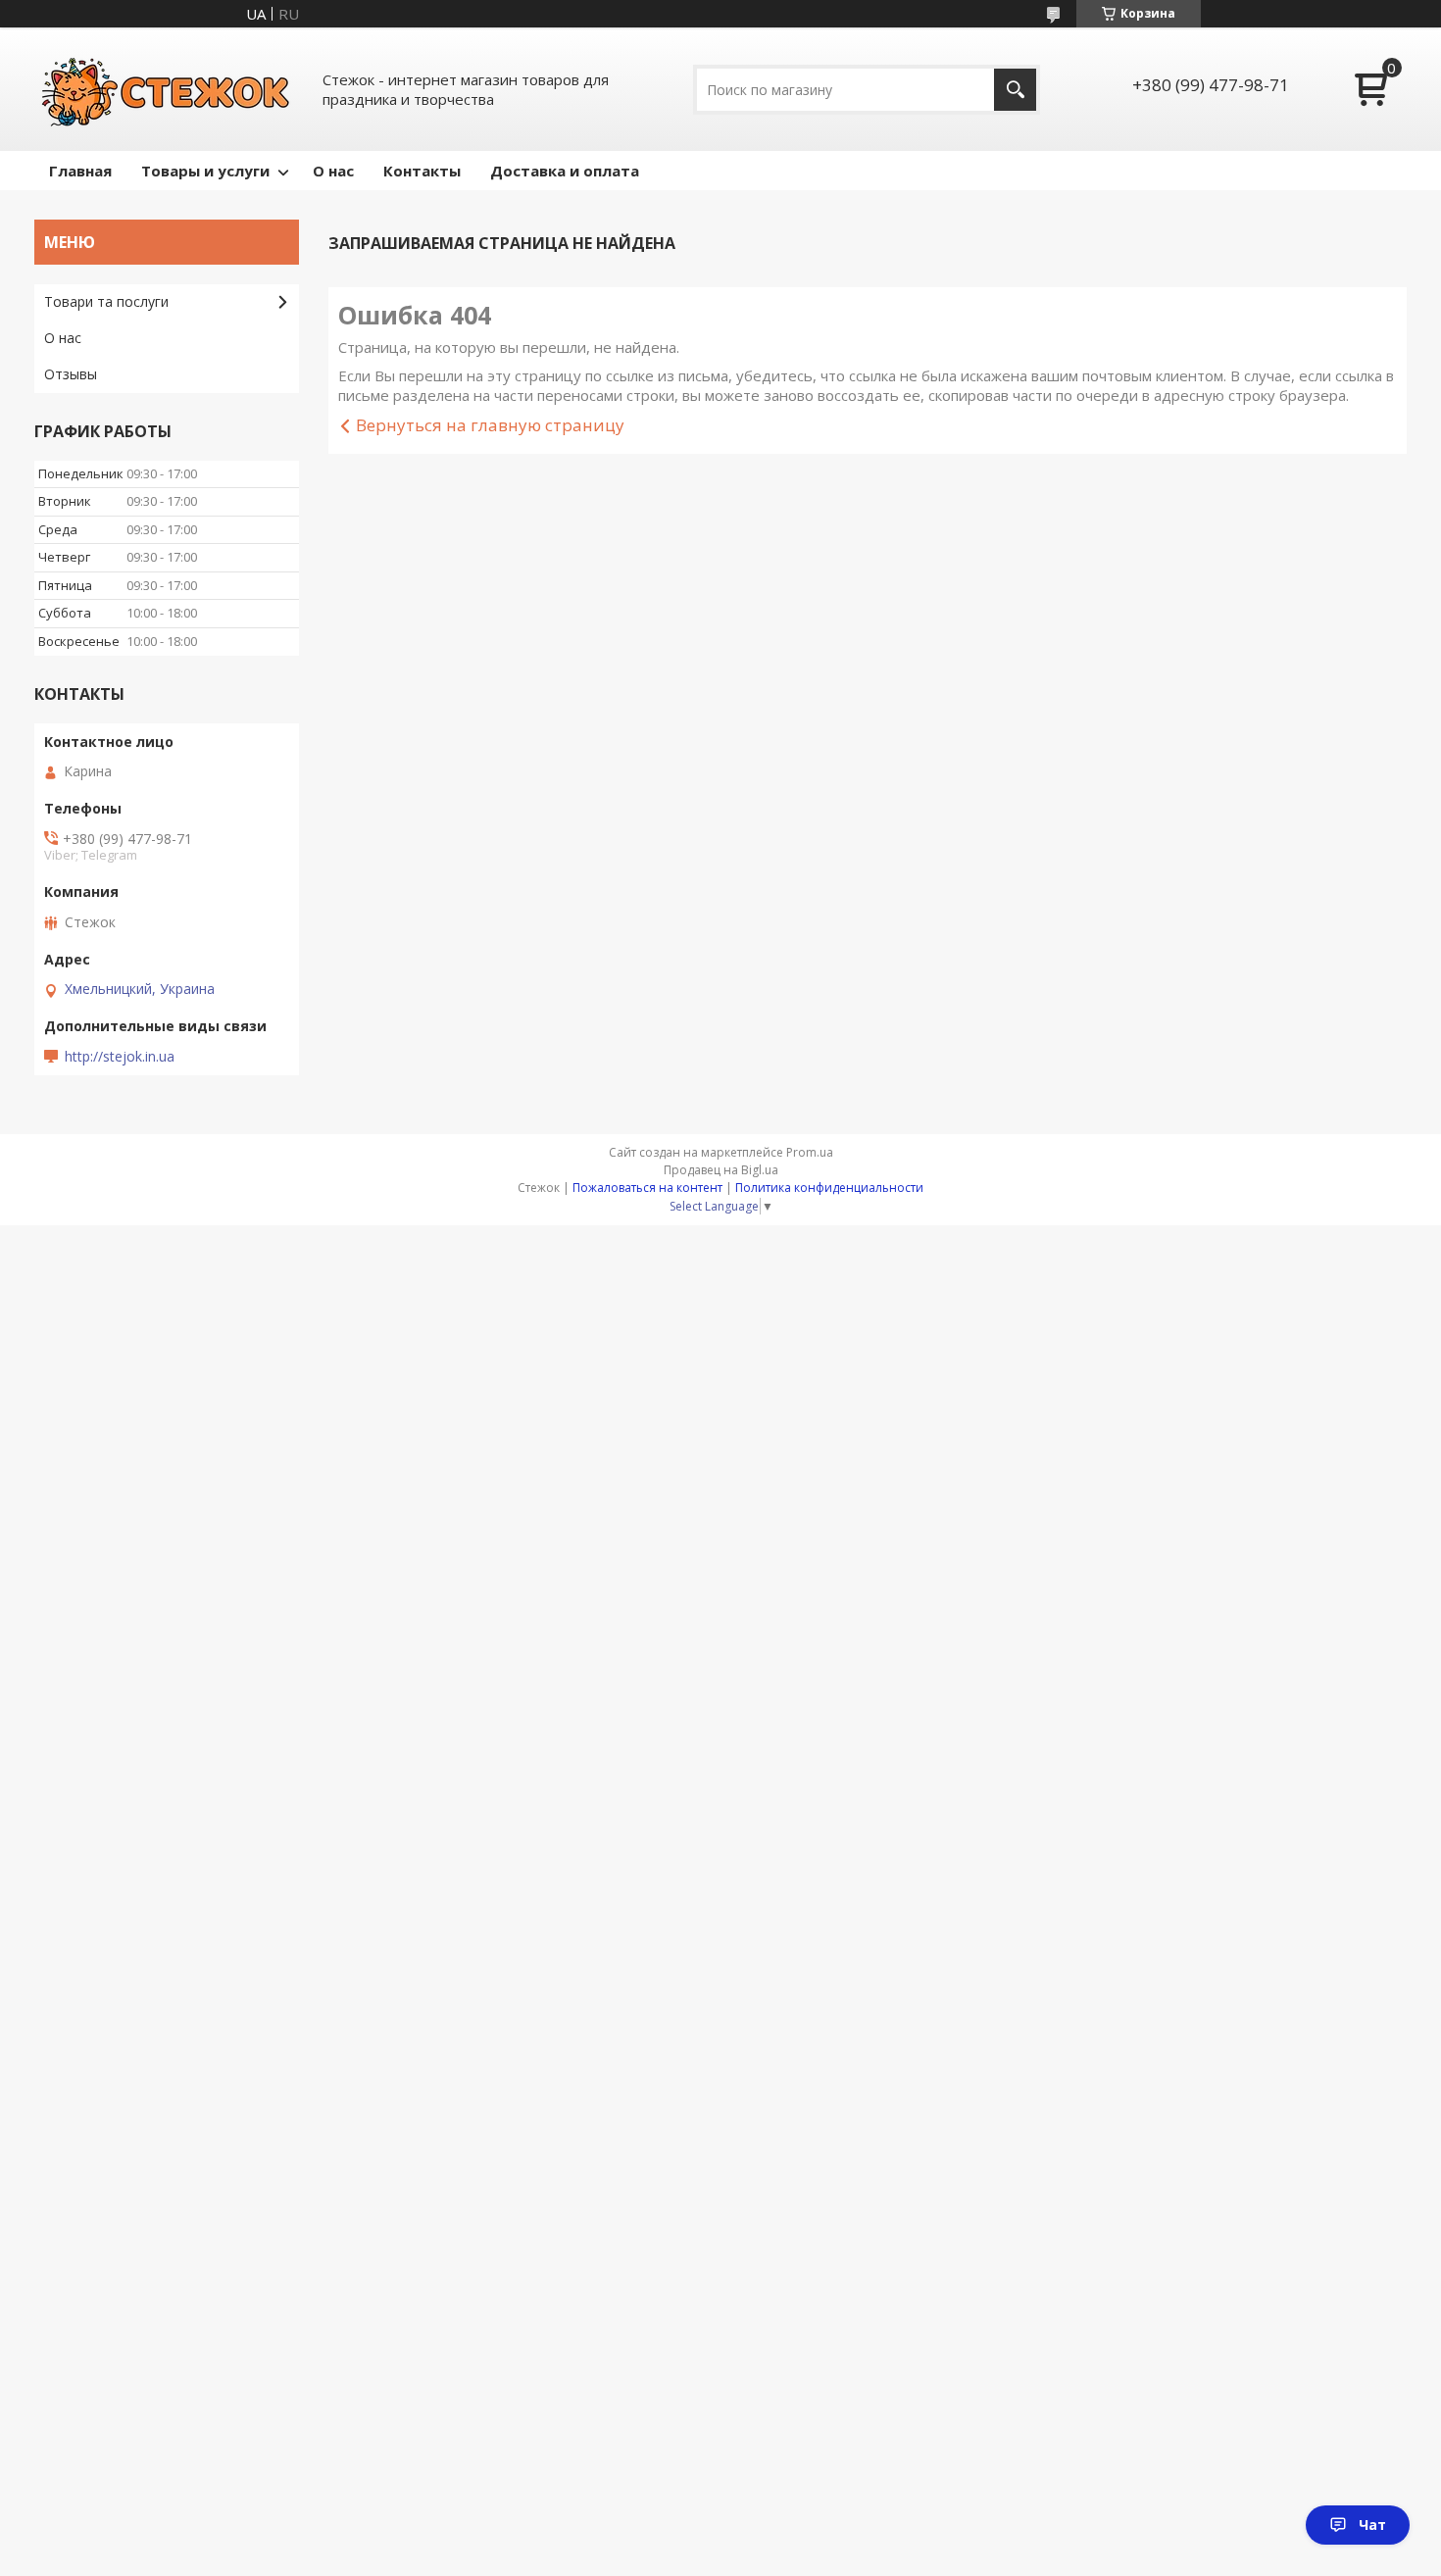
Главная (80, 171)
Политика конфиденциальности (829, 1188)
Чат (1372, 2525)
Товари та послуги (106, 301)
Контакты (422, 171)
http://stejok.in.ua (120, 1057)
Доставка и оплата (565, 171)
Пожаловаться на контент (647, 1188)
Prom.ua (810, 1152)
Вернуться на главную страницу (490, 425)
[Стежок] (167, 89)
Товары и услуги (205, 171)
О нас (333, 171)
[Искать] (1015, 90)
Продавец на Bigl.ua (721, 1170)
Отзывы (71, 374)
